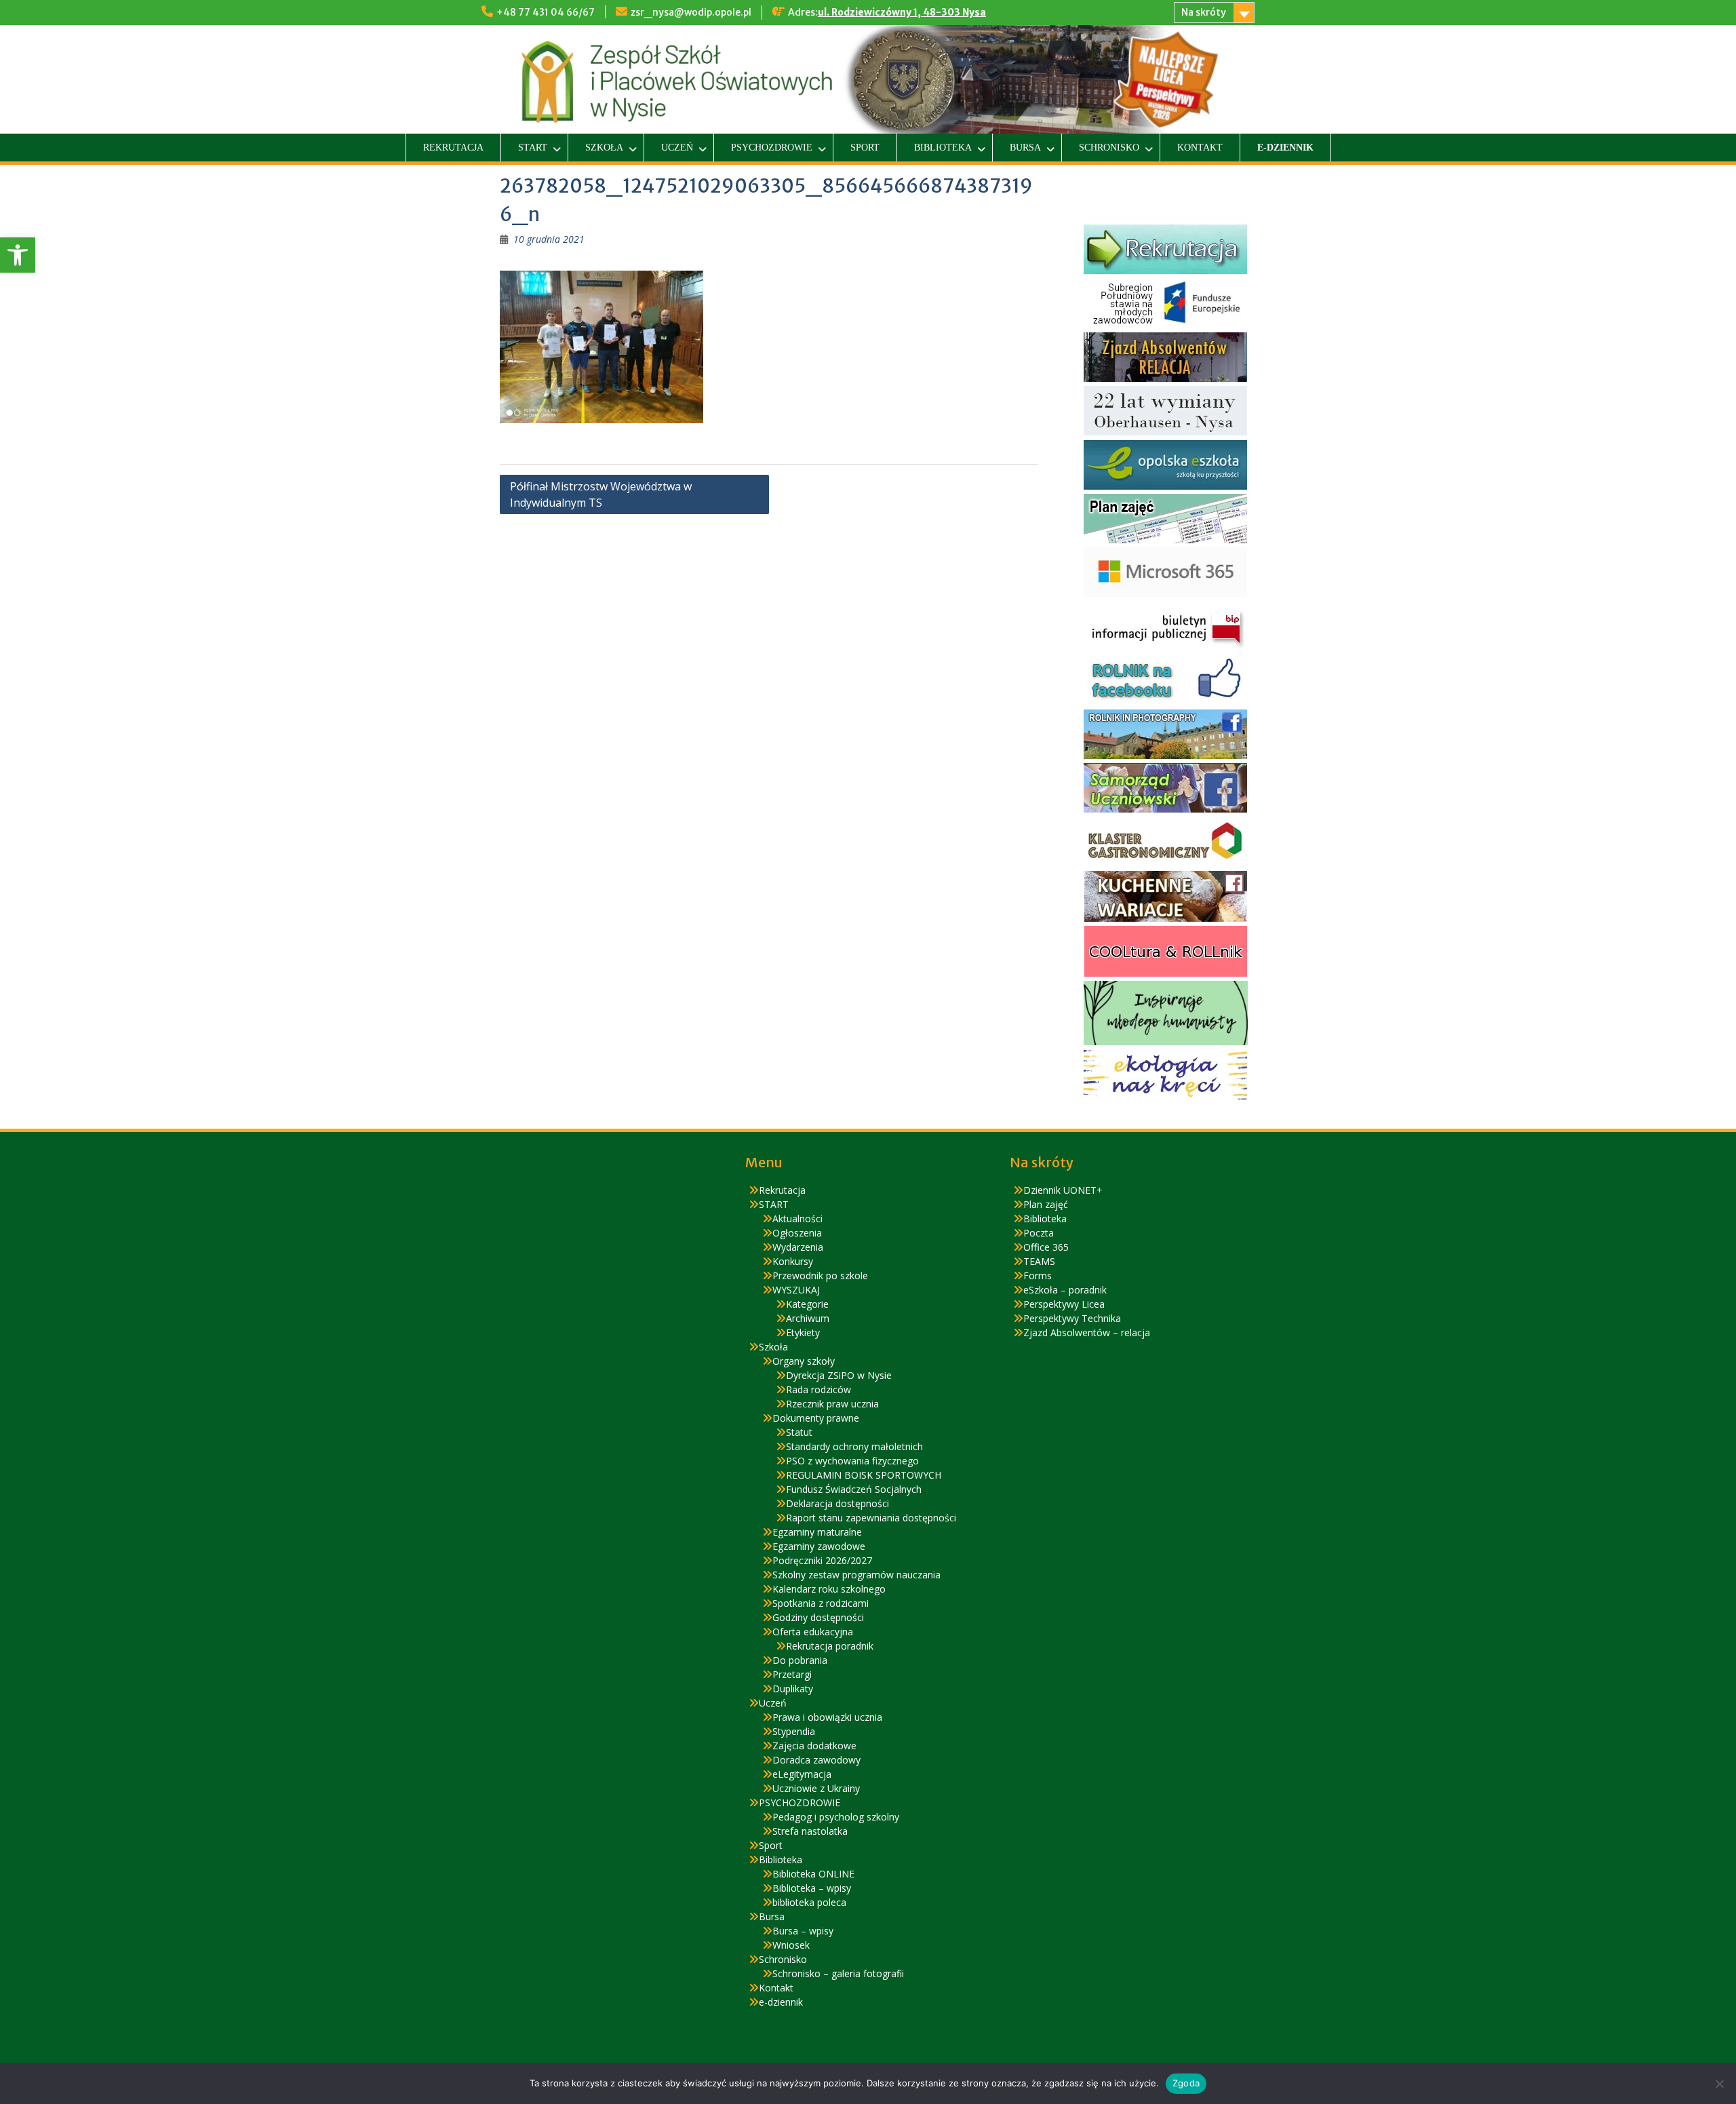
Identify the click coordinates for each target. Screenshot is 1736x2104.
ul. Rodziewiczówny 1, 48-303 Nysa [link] (902, 12)
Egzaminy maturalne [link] (817, 1532)
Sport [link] (865, 148)
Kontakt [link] (1200, 148)
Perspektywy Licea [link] (1064, 1304)
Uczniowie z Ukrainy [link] (816, 1788)
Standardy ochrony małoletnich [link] (854, 1446)
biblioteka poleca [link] (809, 1902)
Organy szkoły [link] (804, 1361)
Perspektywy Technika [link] (1072, 1318)
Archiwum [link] (808, 1318)
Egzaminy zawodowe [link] (819, 1546)
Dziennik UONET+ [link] (1063, 1190)
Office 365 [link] (1046, 1247)
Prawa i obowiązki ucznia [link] (827, 1717)
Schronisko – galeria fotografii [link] (838, 1973)
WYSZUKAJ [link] (796, 1290)
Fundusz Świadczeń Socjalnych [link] (854, 1489)
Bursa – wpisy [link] (803, 1931)
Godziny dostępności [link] (818, 1617)
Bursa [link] (1025, 148)
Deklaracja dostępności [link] (837, 1503)
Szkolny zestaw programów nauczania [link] (856, 1575)
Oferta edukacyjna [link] (813, 1632)
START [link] (533, 148)
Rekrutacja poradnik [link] (830, 1646)
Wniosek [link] (791, 1945)
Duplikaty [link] (793, 1689)
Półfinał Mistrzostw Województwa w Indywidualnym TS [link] (601, 494)
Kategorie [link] (807, 1304)
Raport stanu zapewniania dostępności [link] (871, 1518)
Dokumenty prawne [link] (816, 1418)
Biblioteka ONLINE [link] (813, 1874)
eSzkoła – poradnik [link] (1065, 1290)
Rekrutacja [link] (453, 148)
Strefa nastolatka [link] (810, 1831)
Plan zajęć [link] (1046, 1204)
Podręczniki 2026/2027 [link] (822, 1560)
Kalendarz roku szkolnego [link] (829, 1589)
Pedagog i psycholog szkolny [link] (836, 1817)
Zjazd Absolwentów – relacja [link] (1087, 1332)
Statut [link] (799, 1432)
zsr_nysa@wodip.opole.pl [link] (691, 12)
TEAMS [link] (1039, 1261)
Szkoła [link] (604, 148)
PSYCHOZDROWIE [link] (772, 148)
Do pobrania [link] (800, 1660)
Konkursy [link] (793, 1261)
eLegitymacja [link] (802, 1774)
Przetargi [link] (792, 1674)
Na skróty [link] (1204, 12)
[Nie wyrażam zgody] (1719, 2084)
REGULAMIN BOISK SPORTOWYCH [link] (864, 1475)
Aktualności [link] (797, 1219)
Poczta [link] (1039, 1233)
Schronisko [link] (1109, 148)
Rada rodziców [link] (818, 1389)
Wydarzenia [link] (798, 1247)
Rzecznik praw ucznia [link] (832, 1404)
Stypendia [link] (794, 1731)
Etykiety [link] (803, 1332)
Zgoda (1186, 2083)
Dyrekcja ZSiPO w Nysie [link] (839, 1375)
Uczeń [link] (677, 148)
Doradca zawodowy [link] (816, 1760)
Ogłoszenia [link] (797, 1233)
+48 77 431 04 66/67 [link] (546, 12)
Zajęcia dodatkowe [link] (814, 1746)
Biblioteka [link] (943, 148)
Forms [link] (1038, 1275)
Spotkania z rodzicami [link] (821, 1603)
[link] (18, 255)
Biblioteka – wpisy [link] (812, 1888)
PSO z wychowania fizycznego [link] (852, 1461)
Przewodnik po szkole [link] (820, 1275)
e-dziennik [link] (1285, 148)
